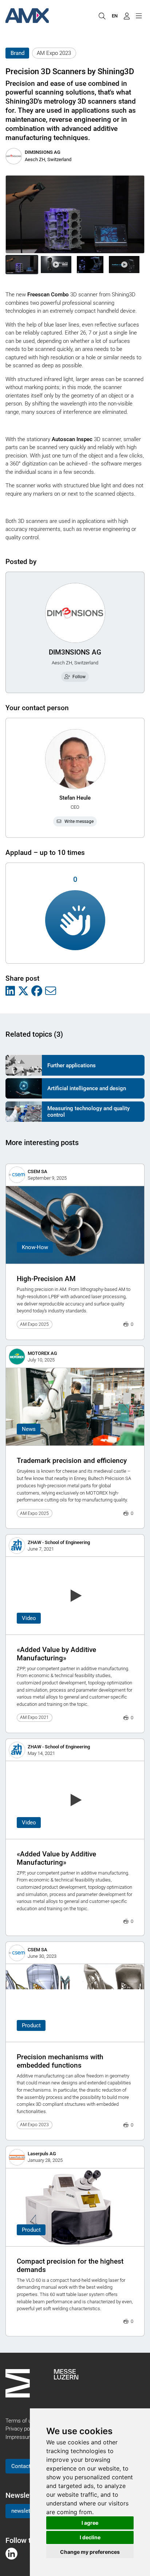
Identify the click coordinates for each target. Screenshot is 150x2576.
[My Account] (127, 16)
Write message (79, 821)
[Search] (102, 16)
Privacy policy (21, 2429)
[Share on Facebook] (37, 991)
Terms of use (21, 2421)
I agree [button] (90, 2523)
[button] (22, 265)
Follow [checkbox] (79, 677)
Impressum (19, 2437)
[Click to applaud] (75, 920)
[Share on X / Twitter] (23, 991)
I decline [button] (90, 2537)
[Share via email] (51, 991)
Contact (21, 2466)
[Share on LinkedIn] (10, 991)
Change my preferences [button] (90, 2552)
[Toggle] (139, 16)
